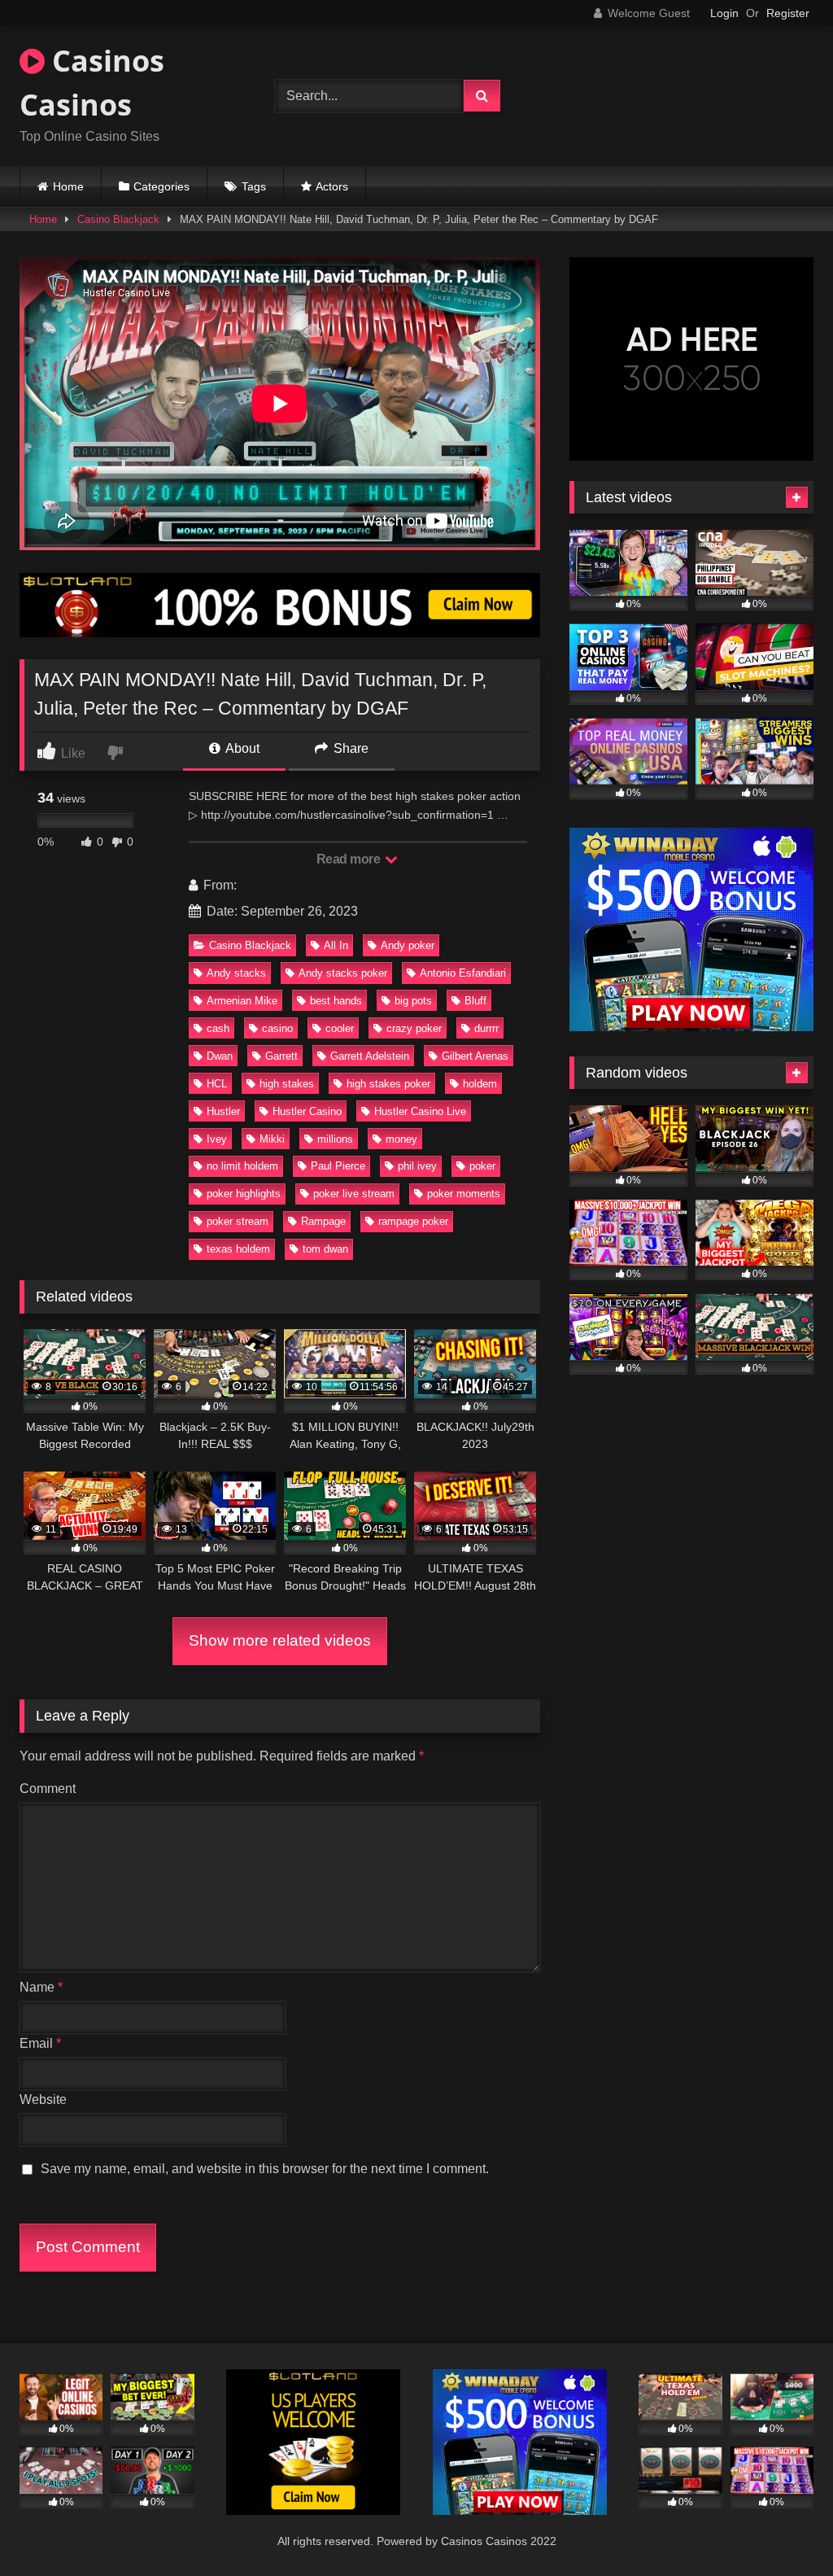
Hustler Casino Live (420, 1111)
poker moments (464, 1194)
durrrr (486, 1028)
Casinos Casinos (92, 83)
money (401, 1139)
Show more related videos (280, 1640)
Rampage (323, 1221)
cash (218, 1028)
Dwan (220, 1056)
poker (482, 1166)
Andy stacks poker (343, 973)
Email (40, 2043)
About (241, 748)
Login (724, 13)
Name (41, 1987)
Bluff (475, 1001)
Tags (254, 186)
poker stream (238, 1221)
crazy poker (414, 1028)
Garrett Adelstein (370, 1056)
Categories (161, 186)
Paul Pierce (338, 1166)
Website (43, 2099)
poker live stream (354, 1194)
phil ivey (417, 1166)
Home (68, 186)
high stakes (287, 1084)
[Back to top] (783, 2528)
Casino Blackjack (118, 219)
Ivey (217, 1139)
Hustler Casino (307, 1111)
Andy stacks (236, 973)
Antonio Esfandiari (463, 973)
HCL (217, 1084)
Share (349, 748)
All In (336, 945)
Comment (48, 1789)
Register (788, 13)
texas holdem (238, 1249)
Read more (350, 859)
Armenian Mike (242, 1001)
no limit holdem (242, 1166)
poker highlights (244, 1194)
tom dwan (325, 1249)
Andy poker (408, 945)
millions (335, 1139)
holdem (480, 1084)
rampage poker (413, 1221)
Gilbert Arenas (475, 1056)
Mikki (272, 1139)
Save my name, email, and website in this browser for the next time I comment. (265, 2169)
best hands (336, 1001)
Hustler (223, 1111)
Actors (332, 186)
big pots (413, 1001)
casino (277, 1028)
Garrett (281, 1056)
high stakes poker (388, 1084)
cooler (340, 1028)
